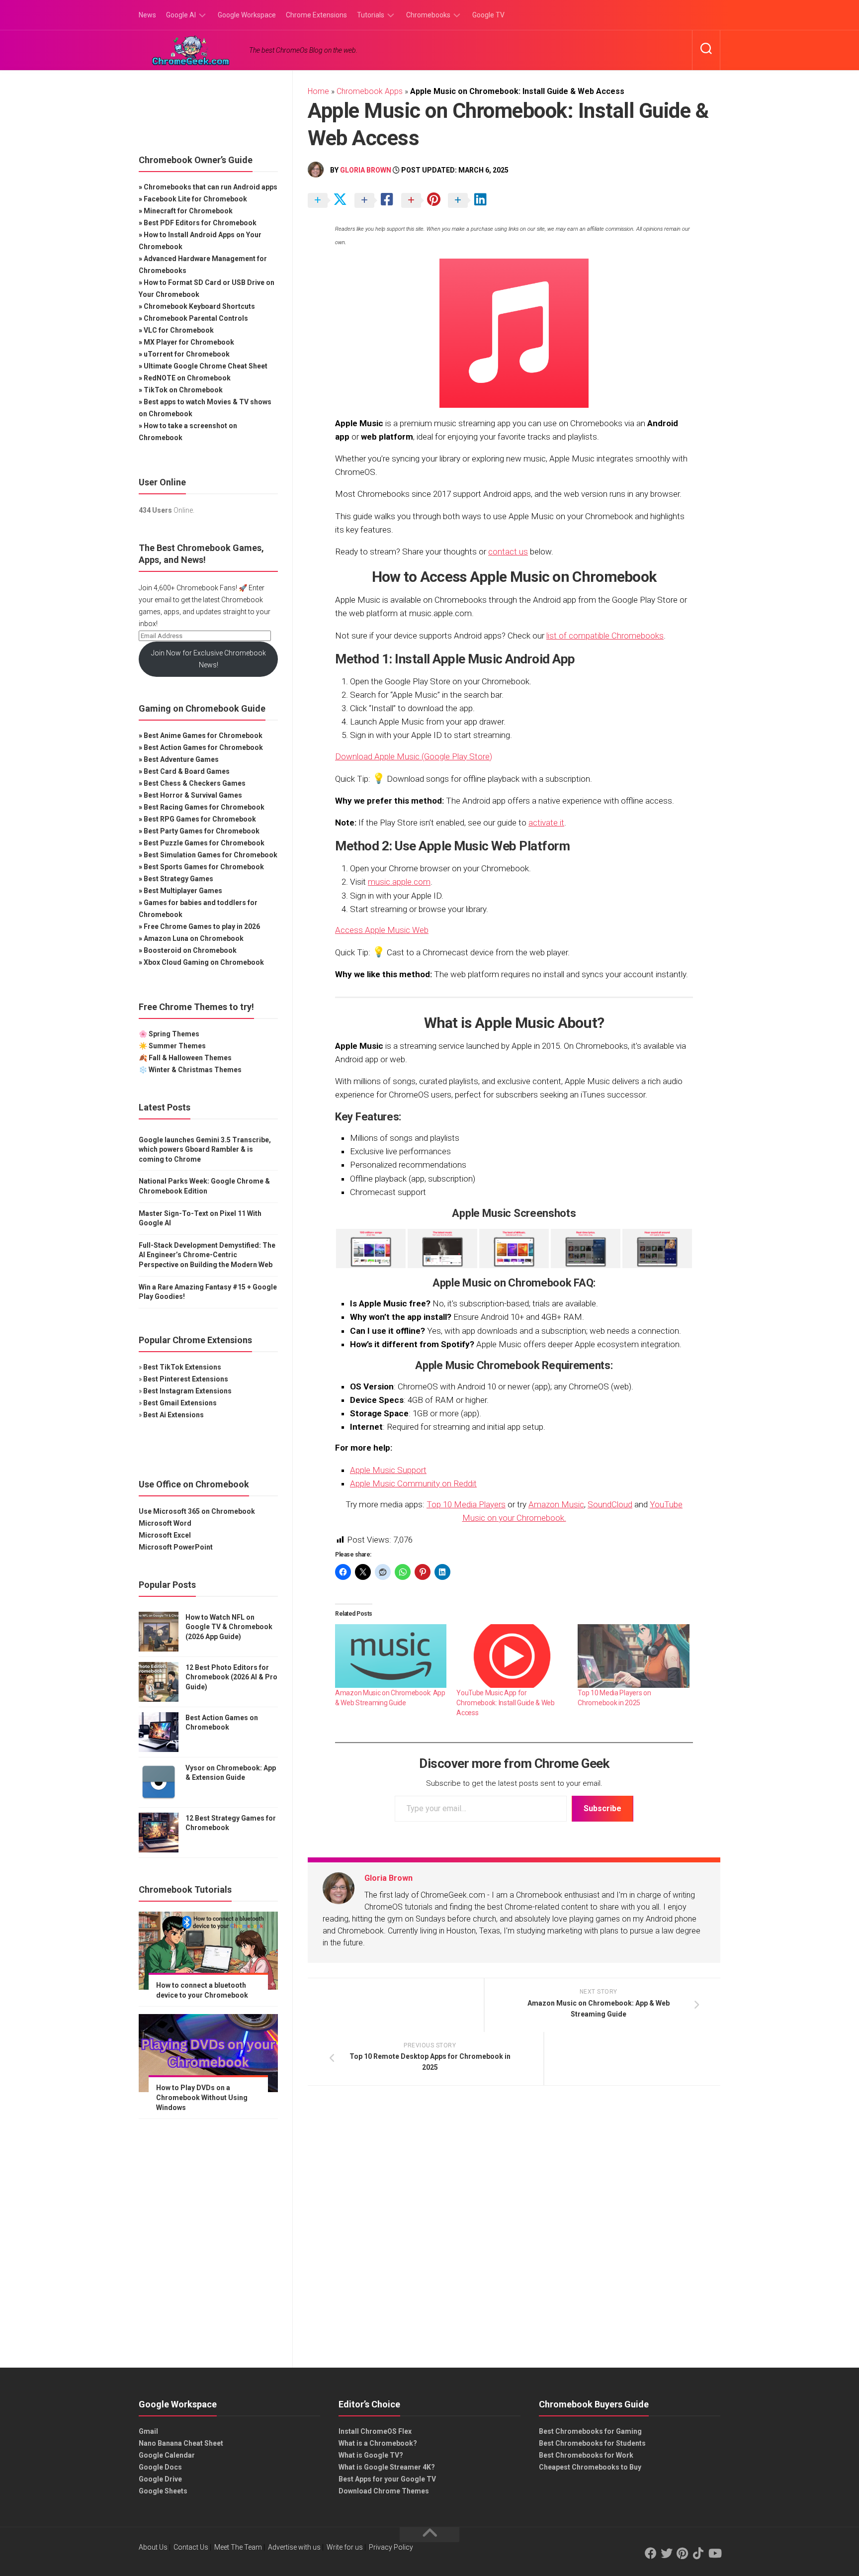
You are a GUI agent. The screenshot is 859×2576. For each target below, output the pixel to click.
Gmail (148, 2431)
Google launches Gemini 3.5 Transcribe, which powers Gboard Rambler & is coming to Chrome (205, 1150)
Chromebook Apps (370, 91)
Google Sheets (163, 2491)
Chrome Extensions (316, 15)
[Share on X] (330, 201)
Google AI (181, 15)
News (147, 15)
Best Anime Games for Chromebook (203, 736)
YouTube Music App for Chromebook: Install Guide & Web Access (506, 1703)
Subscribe (602, 1808)
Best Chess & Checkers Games (195, 783)
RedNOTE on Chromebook (187, 378)
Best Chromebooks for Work (586, 2455)
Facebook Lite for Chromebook (195, 199)
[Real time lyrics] (586, 1248)
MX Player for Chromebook (189, 342)
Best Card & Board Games (187, 771)
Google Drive (160, 2479)
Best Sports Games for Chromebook (204, 867)
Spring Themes (174, 1034)
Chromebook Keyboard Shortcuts (199, 306)
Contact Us (191, 2547)
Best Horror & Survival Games (193, 795)
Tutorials (371, 15)
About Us (153, 2547)
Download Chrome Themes (384, 2491)
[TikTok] (698, 2553)
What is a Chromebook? (378, 2443)
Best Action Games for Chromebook (203, 747)
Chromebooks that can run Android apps (211, 187)
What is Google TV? (371, 2455)
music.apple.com (399, 882)
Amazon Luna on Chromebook (194, 938)
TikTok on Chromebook (183, 390)
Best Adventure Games (181, 759)
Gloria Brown (366, 170)
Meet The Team (238, 2547)
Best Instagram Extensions (187, 1391)
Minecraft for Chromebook (188, 211)
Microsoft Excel (165, 1535)
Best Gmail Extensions (180, 1403)
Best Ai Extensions (173, 1415)
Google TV (488, 15)
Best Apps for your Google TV (387, 2479)
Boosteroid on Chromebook (190, 950)
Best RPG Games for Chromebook (200, 819)
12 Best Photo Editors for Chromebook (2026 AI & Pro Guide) (231, 1677)
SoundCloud (610, 1504)
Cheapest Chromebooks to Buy (590, 2467)
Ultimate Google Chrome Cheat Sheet (206, 366)
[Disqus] (514, 2230)
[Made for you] (514, 1248)
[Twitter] (667, 2553)
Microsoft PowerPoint (176, 1547)
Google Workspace (247, 15)
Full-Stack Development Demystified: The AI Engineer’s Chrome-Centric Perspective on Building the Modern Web (207, 1255)
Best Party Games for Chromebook (202, 831)
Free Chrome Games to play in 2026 (202, 926)
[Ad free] (371, 1248)
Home (318, 91)
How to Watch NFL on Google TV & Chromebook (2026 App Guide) (229, 1627)
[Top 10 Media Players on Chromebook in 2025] (633, 1656)
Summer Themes (177, 1046)
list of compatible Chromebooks (605, 636)
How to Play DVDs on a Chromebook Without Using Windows (202, 2097)
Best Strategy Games (178, 879)
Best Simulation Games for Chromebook (211, 855)
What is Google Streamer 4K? (387, 2467)
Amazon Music (556, 1504)
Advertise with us (294, 2547)
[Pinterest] (683, 2553)
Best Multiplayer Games (183, 891)
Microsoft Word (165, 1523)
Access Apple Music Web (382, 930)
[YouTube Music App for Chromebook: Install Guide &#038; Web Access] (512, 1656)
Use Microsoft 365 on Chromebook (197, 1511)
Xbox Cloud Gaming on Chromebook (204, 962)
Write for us (345, 2547)
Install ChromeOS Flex (375, 2431)
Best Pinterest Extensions (186, 1379)
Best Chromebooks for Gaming (590, 2431)
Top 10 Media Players (466, 1504)
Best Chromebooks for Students (592, 2443)
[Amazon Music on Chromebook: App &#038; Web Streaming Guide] (391, 1656)
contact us (508, 552)
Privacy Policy (391, 2547)
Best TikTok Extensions (182, 1367)
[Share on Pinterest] (424, 201)
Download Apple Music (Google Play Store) (414, 756)
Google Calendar (167, 2455)
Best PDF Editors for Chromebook (200, 223)
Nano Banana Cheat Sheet (181, 2443)
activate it (546, 823)
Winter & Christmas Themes (195, 1070)
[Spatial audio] (657, 1248)
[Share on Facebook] (377, 201)
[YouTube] (714, 2553)
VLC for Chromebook (179, 330)
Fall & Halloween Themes (190, 1058)
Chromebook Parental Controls (196, 318)
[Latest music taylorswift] (442, 1248)
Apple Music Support (388, 1470)
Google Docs (160, 2467)
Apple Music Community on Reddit (413, 1483)
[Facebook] (651, 2553)
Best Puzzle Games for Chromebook (204, 843)
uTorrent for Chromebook (187, 354)
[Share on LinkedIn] (470, 201)
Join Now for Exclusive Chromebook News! (209, 659)
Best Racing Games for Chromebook (204, 807)
